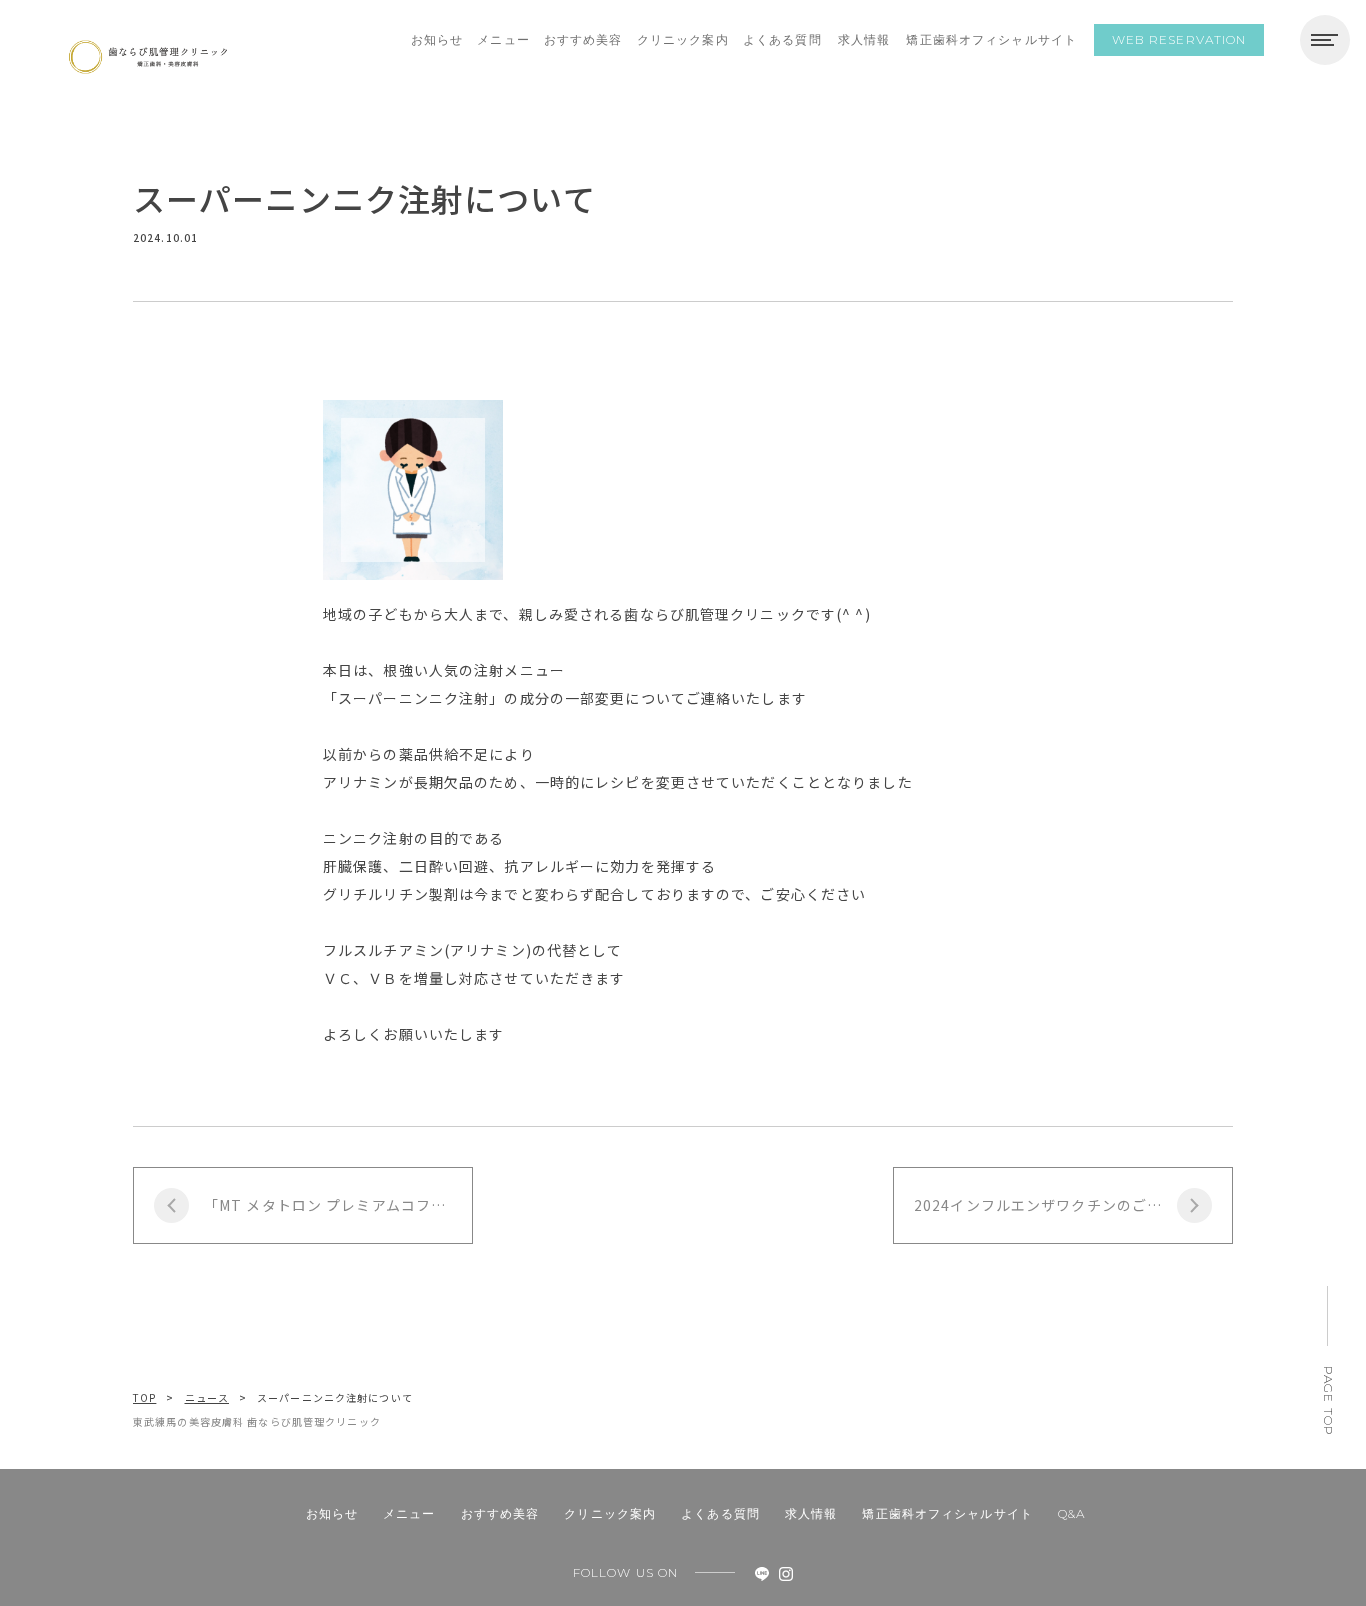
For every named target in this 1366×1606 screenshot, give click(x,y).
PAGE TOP (1328, 1401)
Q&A (1071, 1513)
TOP (144, 1397)
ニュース (207, 1397)
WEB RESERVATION (1179, 39)
